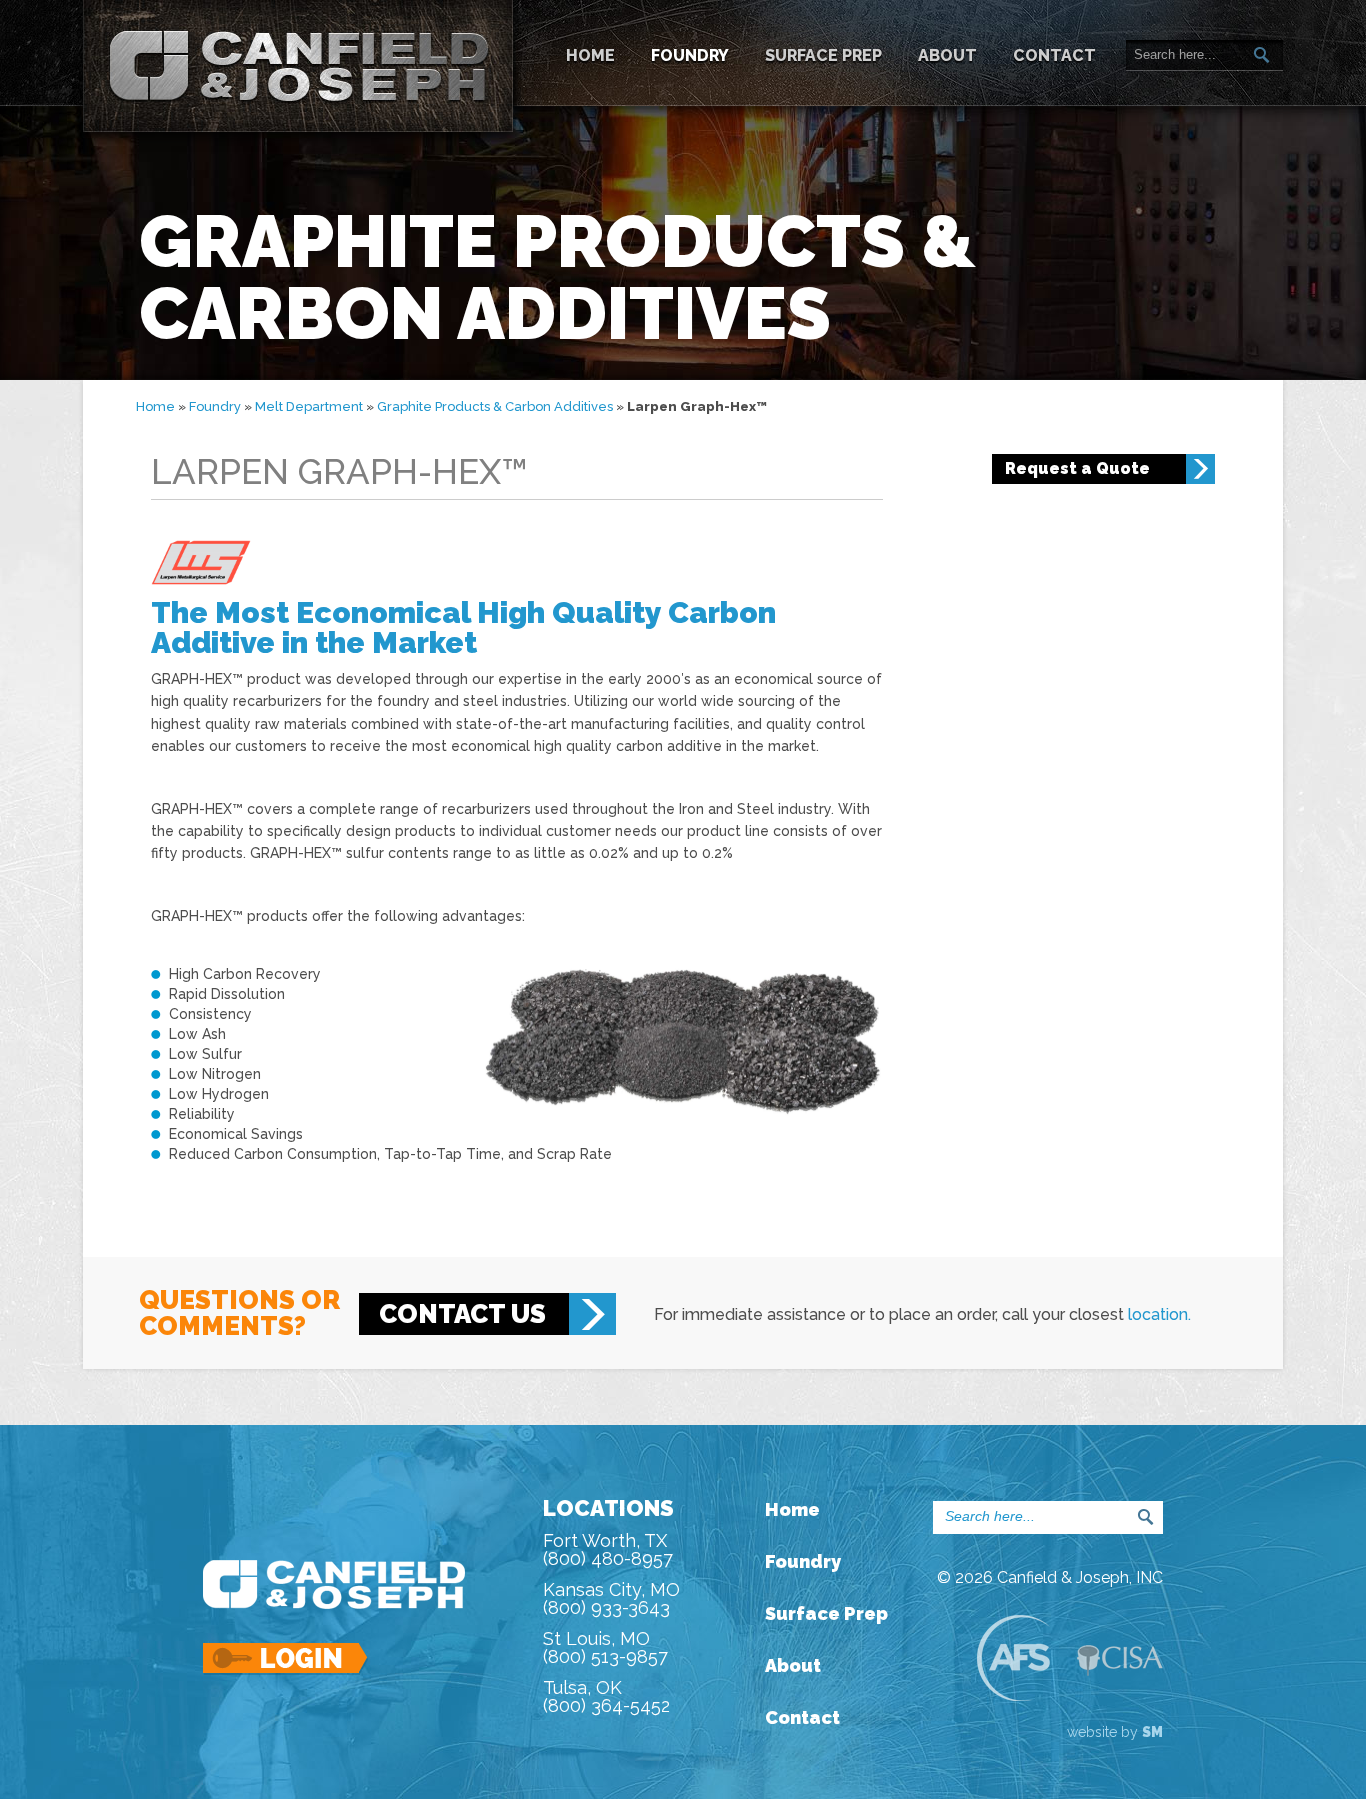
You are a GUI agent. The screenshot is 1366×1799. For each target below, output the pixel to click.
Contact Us (462, 1314)
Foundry (690, 55)
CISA (1120, 1660)
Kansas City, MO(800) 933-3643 (611, 1598)
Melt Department (309, 406)
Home (590, 55)
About (947, 55)
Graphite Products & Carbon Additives (495, 406)
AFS (1013, 1657)
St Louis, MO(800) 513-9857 (605, 1647)
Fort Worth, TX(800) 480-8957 (608, 1549)
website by (1115, 1732)
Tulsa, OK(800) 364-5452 (606, 1696)
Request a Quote (1077, 468)
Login (286, 1659)
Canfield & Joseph (298, 66)
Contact (1054, 55)
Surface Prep (823, 55)
